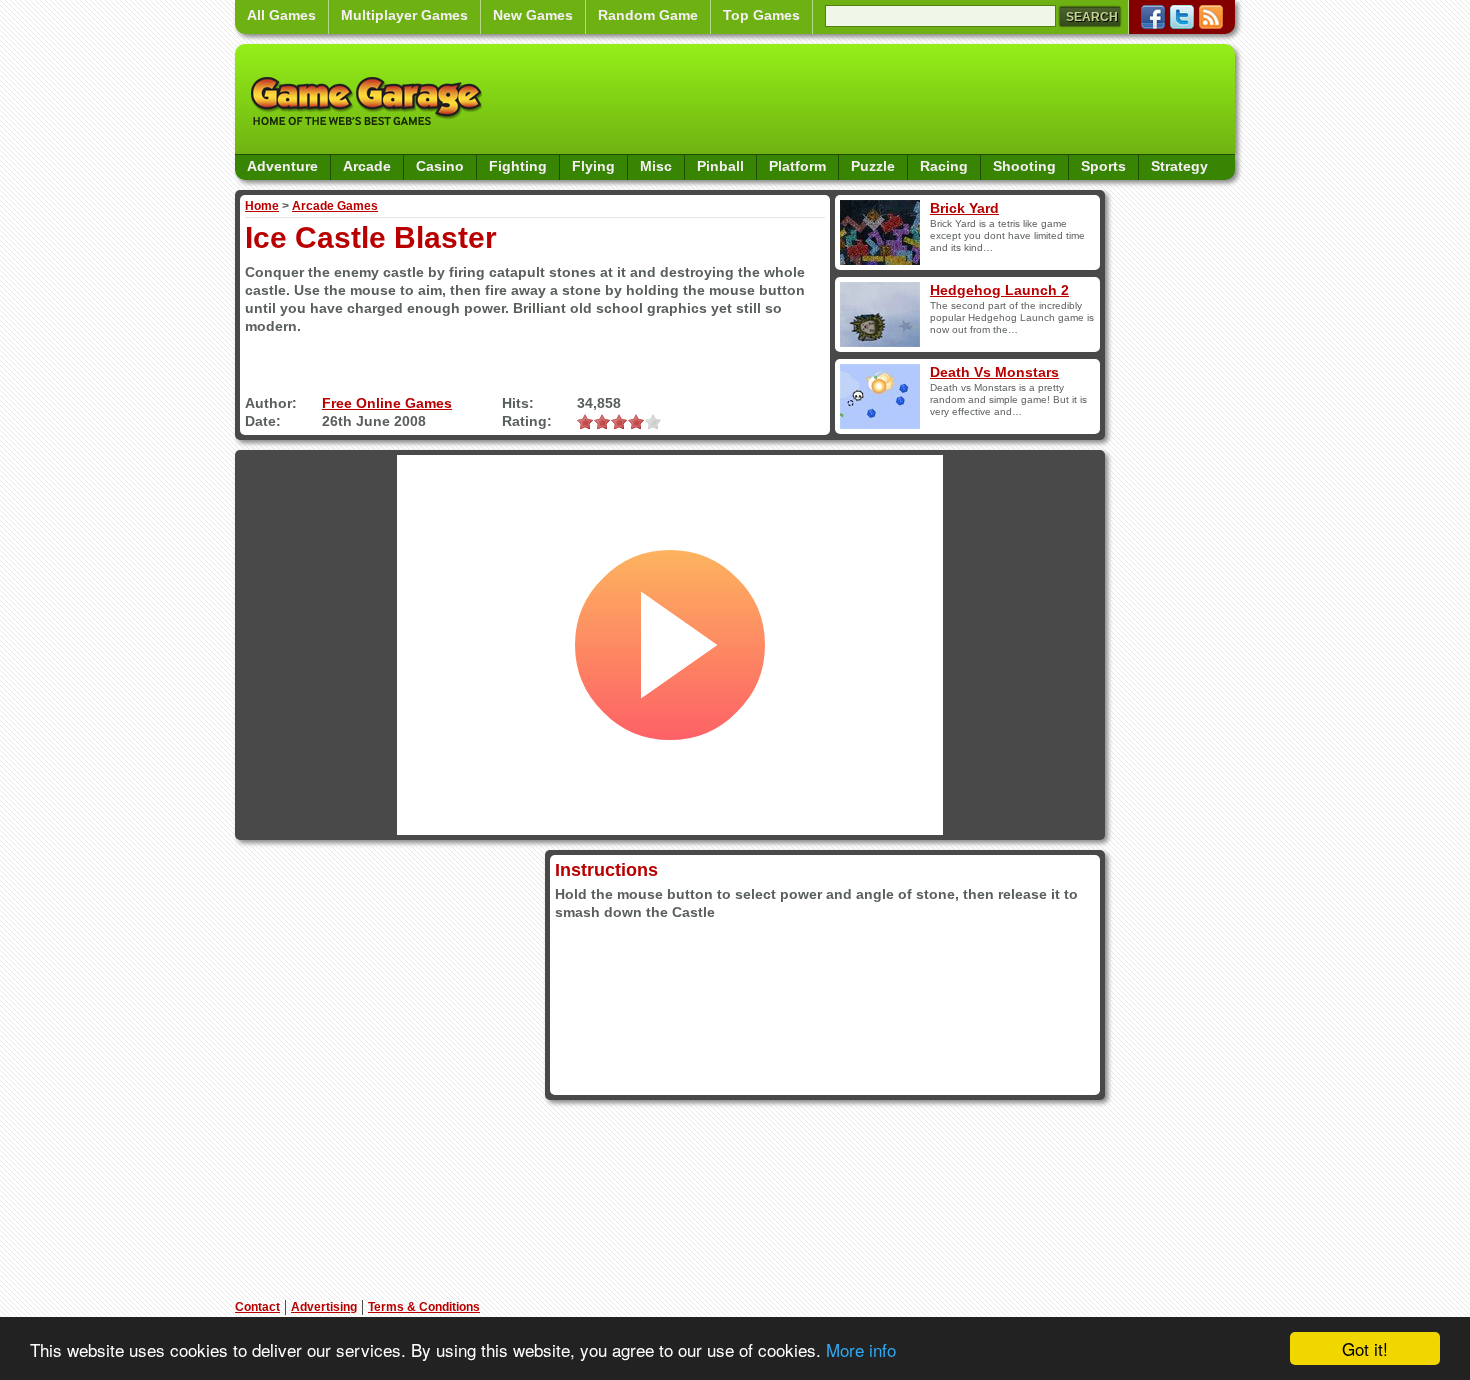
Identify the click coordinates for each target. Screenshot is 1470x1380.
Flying (593, 166)
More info (861, 1349)
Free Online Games (387, 403)
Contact (257, 1307)
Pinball (720, 166)
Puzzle (873, 166)
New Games (533, 15)
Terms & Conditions (424, 1307)
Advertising (324, 1307)
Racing (944, 166)
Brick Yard (964, 208)
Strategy (1179, 166)
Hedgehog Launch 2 (999, 290)
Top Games (761, 15)
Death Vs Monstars (994, 372)
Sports (1103, 166)
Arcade (367, 166)
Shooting (1024, 166)
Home (262, 206)
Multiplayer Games (404, 15)
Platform (797, 166)
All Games (281, 15)
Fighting (518, 166)
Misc (656, 166)
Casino (440, 166)
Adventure (282, 166)
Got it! (1365, 1348)
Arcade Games (335, 206)
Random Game (648, 15)
